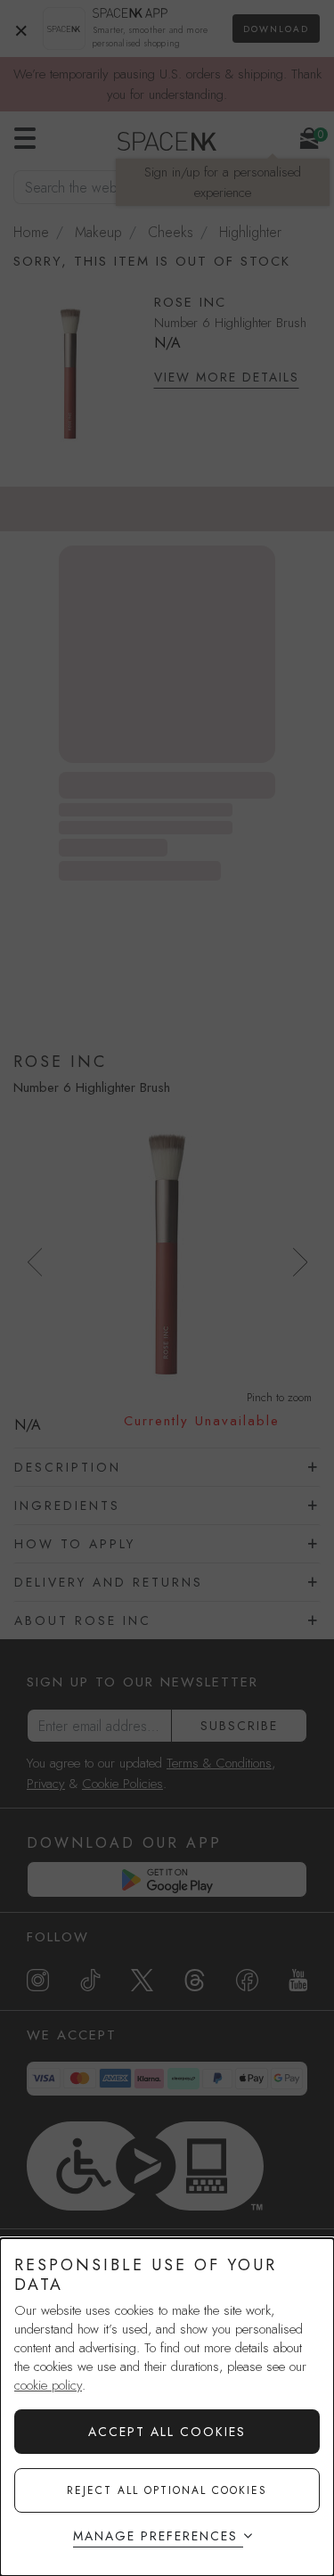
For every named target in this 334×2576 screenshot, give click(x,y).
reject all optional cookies (167, 2490)
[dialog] (167, 2407)
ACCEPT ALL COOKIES (167, 2432)
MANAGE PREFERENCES (155, 2536)
